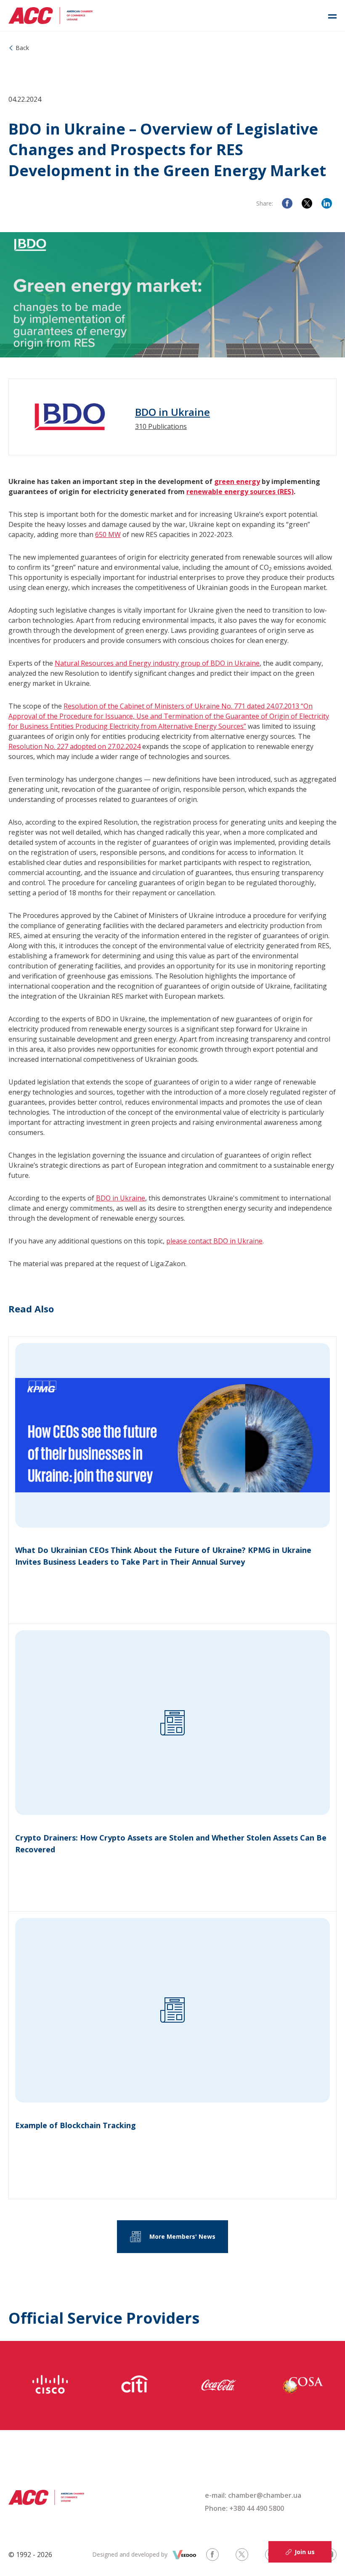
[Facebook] (287, 203)
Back (22, 48)
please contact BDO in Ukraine (214, 1241)
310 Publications (161, 426)
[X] (307, 203)
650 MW (108, 534)
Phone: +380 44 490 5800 (244, 2508)
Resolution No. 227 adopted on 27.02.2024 (74, 746)
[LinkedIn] (327, 203)
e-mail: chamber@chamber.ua (253, 2495)
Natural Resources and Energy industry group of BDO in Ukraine (157, 663)
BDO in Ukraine (172, 412)
